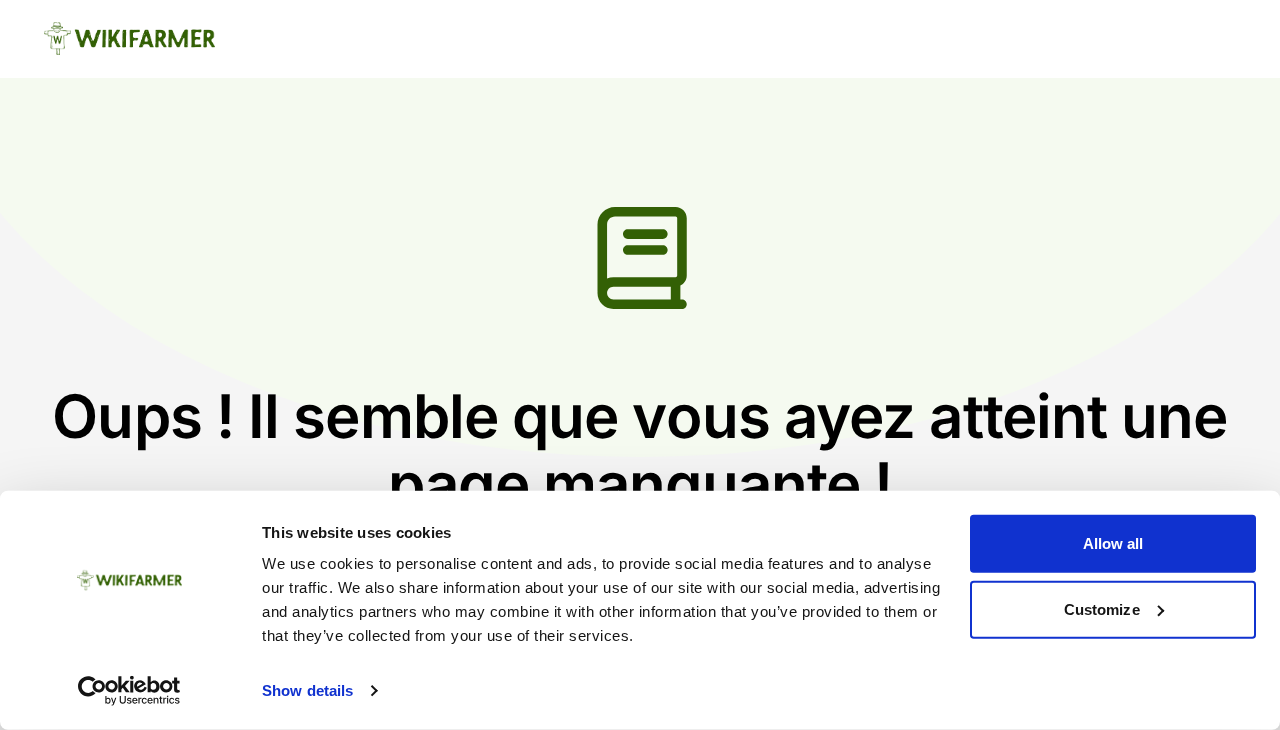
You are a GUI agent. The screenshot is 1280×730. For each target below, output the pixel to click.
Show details (307, 690)
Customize (1102, 608)
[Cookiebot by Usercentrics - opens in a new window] (129, 691)
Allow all (1113, 543)
